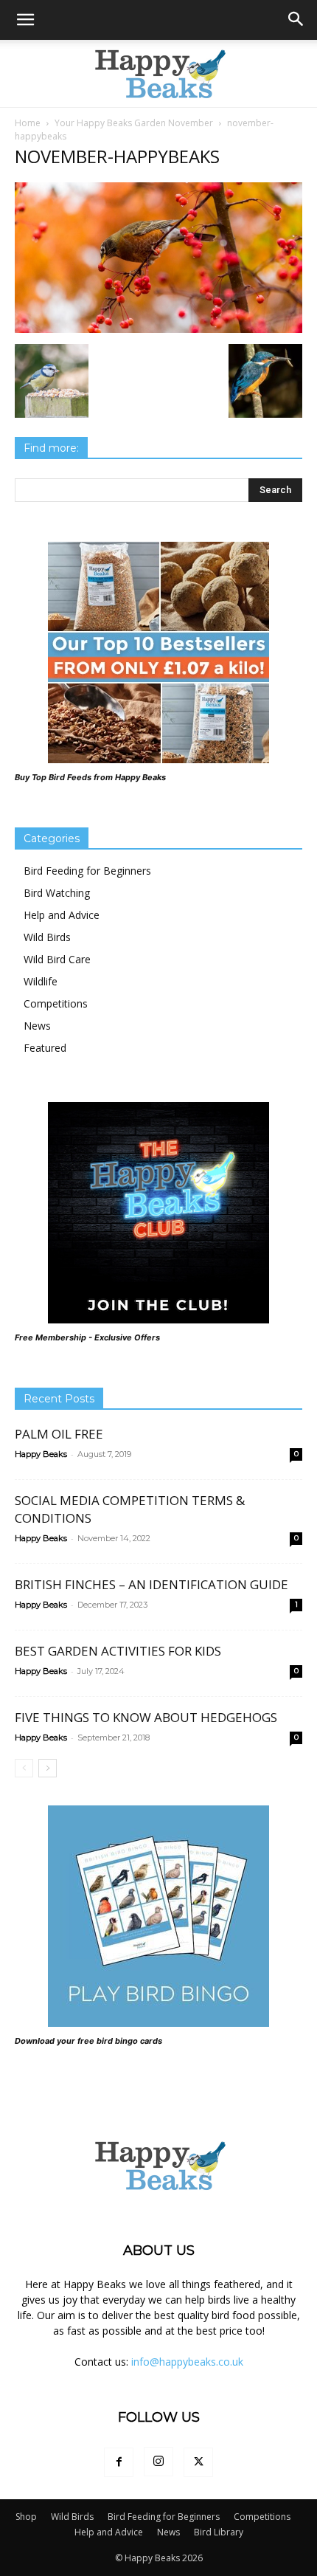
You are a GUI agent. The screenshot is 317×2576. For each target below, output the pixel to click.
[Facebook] (119, 2462)
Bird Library (219, 2532)
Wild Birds (47, 937)
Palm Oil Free (59, 1434)
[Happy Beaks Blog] (158, 74)
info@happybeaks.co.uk (187, 2362)
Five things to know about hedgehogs (146, 1717)
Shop (26, 2517)
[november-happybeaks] (158, 329)
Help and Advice (62, 915)
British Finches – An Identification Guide (151, 1584)
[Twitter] (198, 2462)
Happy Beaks (41, 1454)
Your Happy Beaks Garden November (134, 123)
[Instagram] (158, 2462)
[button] (25, 20)
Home (28, 123)
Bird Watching (57, 893)
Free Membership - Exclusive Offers (87, 1337)
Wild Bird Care (57, 959)
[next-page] (48, 1768)
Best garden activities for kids (118, 1651)
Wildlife (41, 981)
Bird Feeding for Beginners (87, 871)
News (37, 1026)
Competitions (56, 1003)
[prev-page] (24, 1768)
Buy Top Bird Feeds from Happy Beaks (90, 777)
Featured (45, 1048)
